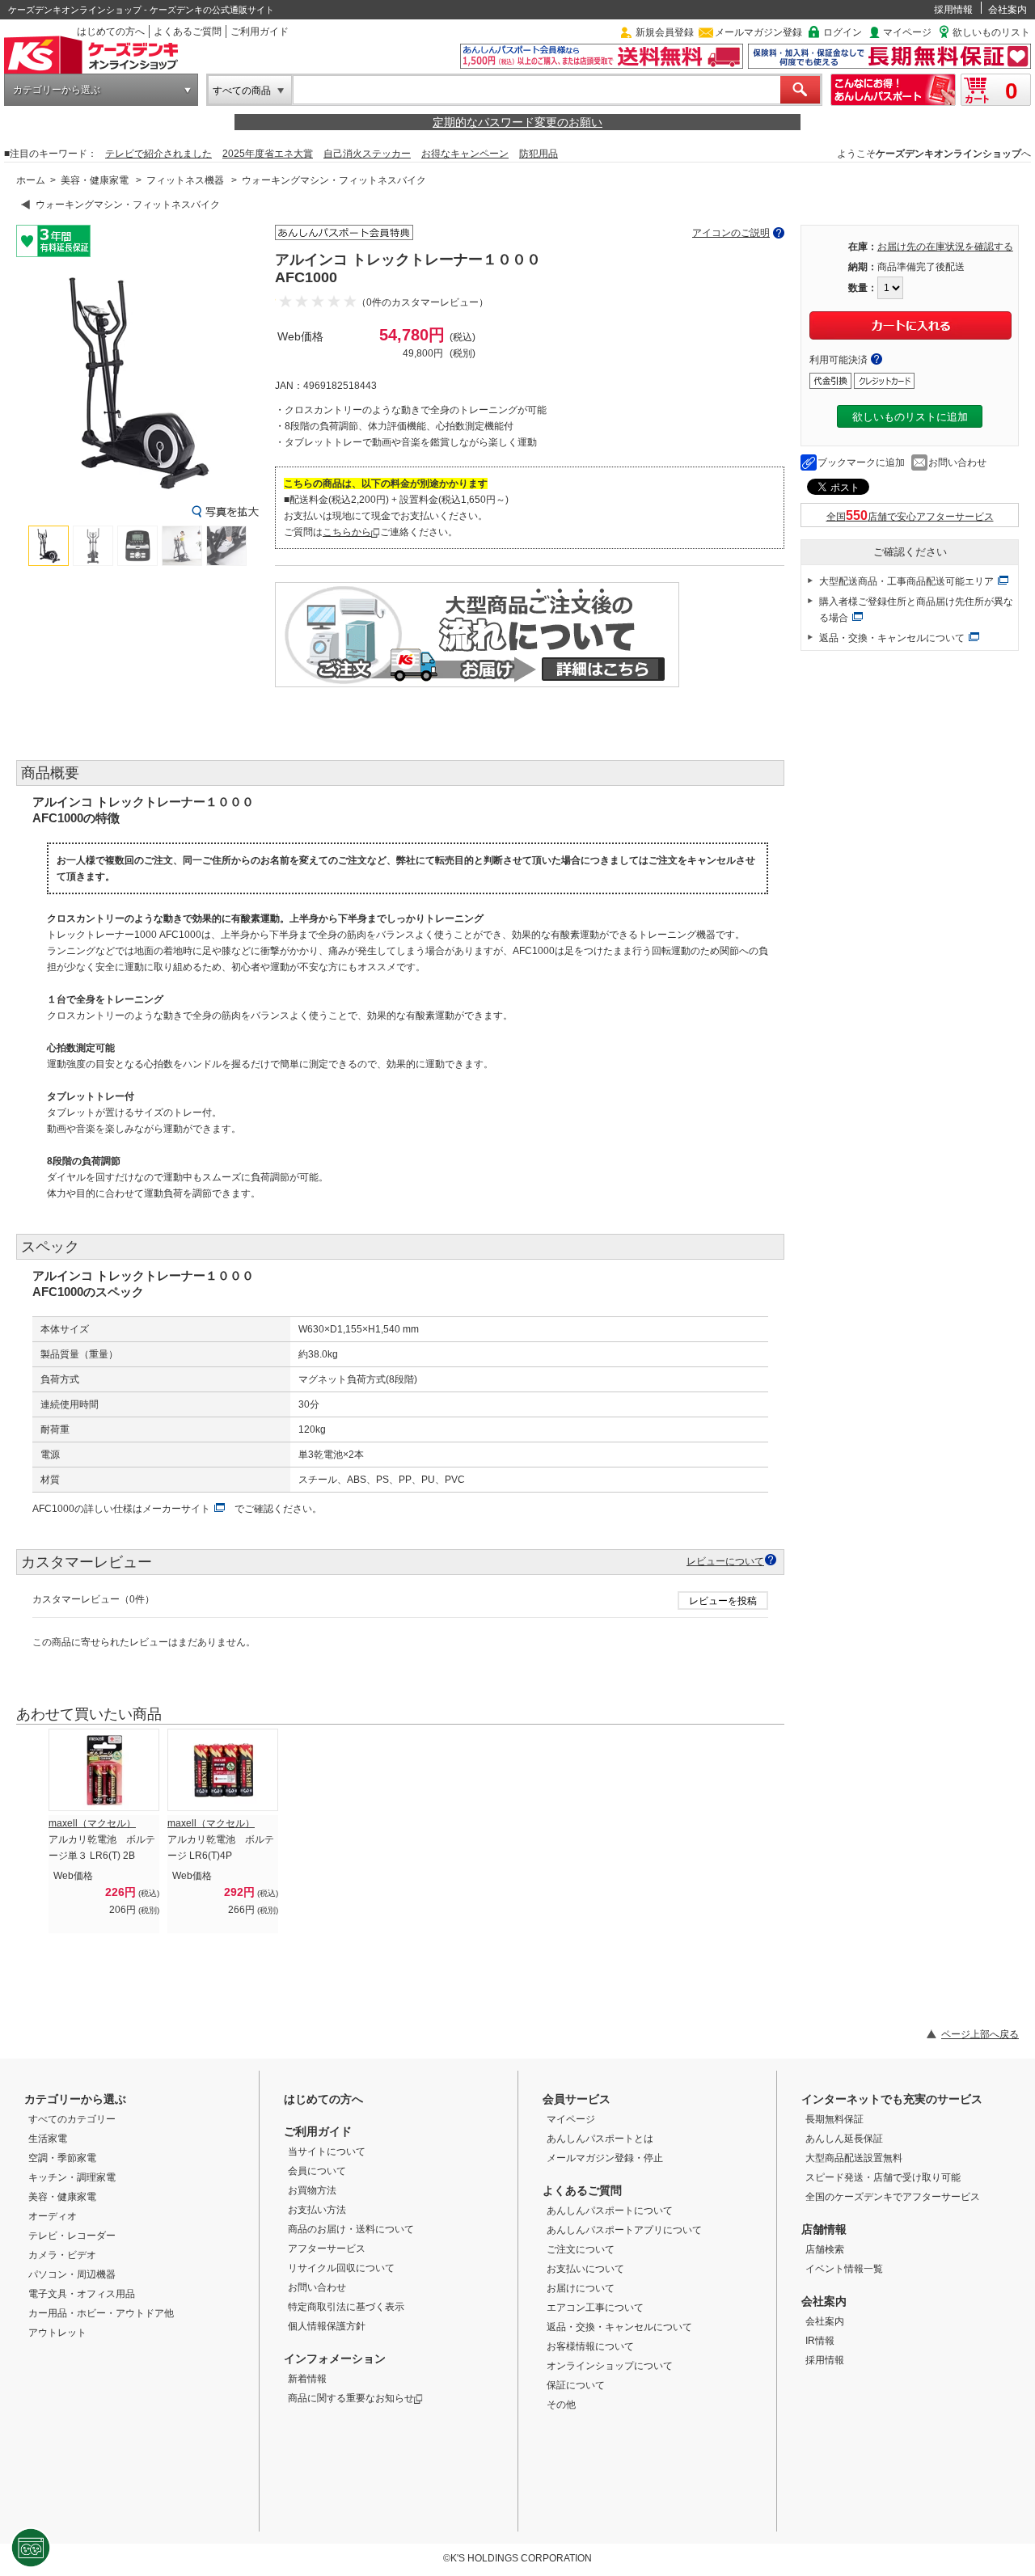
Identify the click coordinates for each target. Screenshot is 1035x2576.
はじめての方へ (111, 32)
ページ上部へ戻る (980, 2034)
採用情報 (953, 10)
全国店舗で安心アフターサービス (910, 517)
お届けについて (581, 2288)
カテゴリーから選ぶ (57, 90)
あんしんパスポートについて (610, 2211)
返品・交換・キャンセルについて (892, 638)
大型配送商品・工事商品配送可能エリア (906, 581)
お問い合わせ (957, 462)
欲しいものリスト (991, 32)
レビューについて (725, 1561)
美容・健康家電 (95, 180)
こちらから (347, 532)
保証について (576, 2385)
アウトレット (57, 2333)
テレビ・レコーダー (72, 2236)
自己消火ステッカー (367, 154)
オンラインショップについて (610, 2366)
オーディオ (53, 2216)
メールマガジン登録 (758, 32)
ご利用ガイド (260, 32)
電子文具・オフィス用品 (82, 2294)
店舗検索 (825, 2249)
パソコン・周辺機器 (72, 2274)
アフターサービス (327, 2249)
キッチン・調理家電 (72, 2177)
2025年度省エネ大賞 (268, 154)
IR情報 (820, 2341)
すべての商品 (242, 91)
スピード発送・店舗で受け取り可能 (883, 2177)
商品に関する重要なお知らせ (351, 2398)
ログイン (843, 32)
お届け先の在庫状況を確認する (945, 247)
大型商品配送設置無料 (854, 2158)
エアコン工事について (595, 2308)
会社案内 (1008, 10)
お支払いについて (585, 2269)
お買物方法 (312, 2190)
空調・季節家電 (62, 2158)
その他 (561, 2405)
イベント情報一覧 (844, 2269)
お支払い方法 (317, 2210)
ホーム (31, 180)
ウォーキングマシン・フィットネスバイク (334, 180)
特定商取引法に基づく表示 (346, 2307)
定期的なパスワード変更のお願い (517, 122)
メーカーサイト (176, 1509)
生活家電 (48, 2139)
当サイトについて (327, 2152)
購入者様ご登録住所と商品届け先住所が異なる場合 (916, 610)
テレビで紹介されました (158, 154)
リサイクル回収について (341, 2268)
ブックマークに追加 (861, 462)
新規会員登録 (665, 32)
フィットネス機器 (185, 180)
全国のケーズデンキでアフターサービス (893, 2197)
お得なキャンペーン (465, 154)
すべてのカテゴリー (72, 2119)
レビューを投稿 (723, 1601)
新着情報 (307, 2379)
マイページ (907, 32)
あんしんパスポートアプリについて (624, 2230)
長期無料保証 (834, 2119)
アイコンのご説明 (731, 233)
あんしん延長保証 (844, 2139)
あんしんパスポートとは (600, 2139)
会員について (317, 2171)
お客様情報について (590, 2346)
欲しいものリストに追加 (910, 417)
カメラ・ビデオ (62, 2255)
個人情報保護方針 (327, 2326)
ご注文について (581, 2249)
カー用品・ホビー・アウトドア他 (101, 2313)
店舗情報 (824, 2229)
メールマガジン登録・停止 (605, 2158)
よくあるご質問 (188, 32)
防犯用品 (539, 154)
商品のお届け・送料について (351, 2229)
